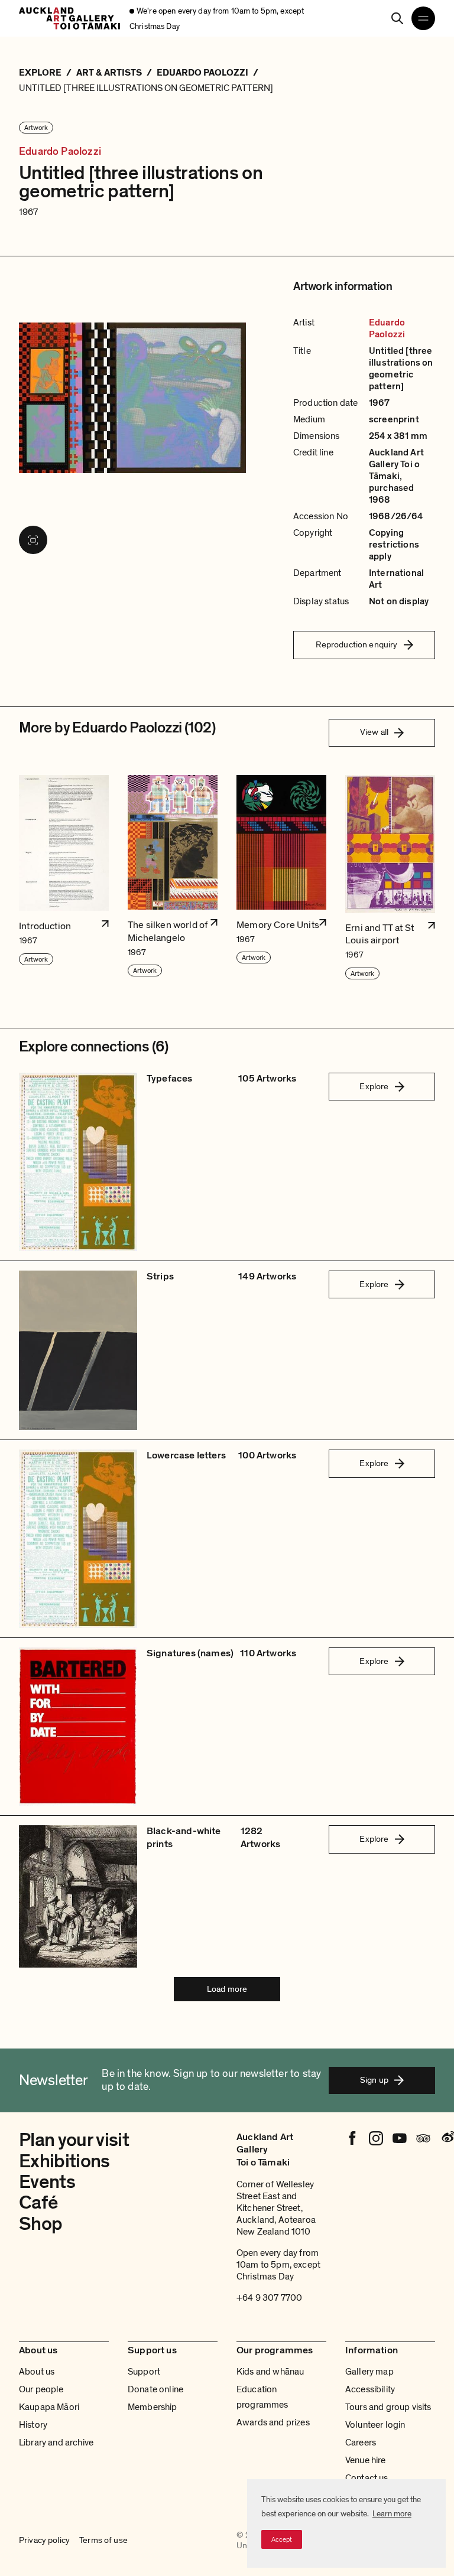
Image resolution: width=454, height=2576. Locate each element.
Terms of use (103, 2540)
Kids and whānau (270, 2372)
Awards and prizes (273, 2422)
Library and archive (56, 2443)
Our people (41, 2389)
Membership (153, 2407)
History (33, 2425)
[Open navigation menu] (423, 18)
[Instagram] (376, 2138)
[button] (64, 878)
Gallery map (369, 2372)
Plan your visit (74, 2140)
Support (144, 2372)
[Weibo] (447, 2138)
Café (38, 2203)
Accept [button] (282, 2539)
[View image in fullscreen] (33, 540)
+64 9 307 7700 (269, 2298)
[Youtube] (400, 2138)
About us (37, 2372)
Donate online (155, 2389)
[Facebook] (352, 2138)
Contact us (367, 2478)
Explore (374, 1086)
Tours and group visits (388, 2407)
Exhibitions (64, 2161)
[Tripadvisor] (423, 2138)
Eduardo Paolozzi (60, 152)
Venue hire (366, 2460)
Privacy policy (44, 2540)
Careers (361, 2443)
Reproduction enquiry (357, 644)
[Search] (397, 18)
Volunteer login (375, 2425)
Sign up (374, 2080)
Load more (227, 1989)
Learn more (392, 2514)
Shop (40, 2224)
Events (47, 2182)
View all (374, 732)
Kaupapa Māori (49, 2407)
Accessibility (370, 2389)
